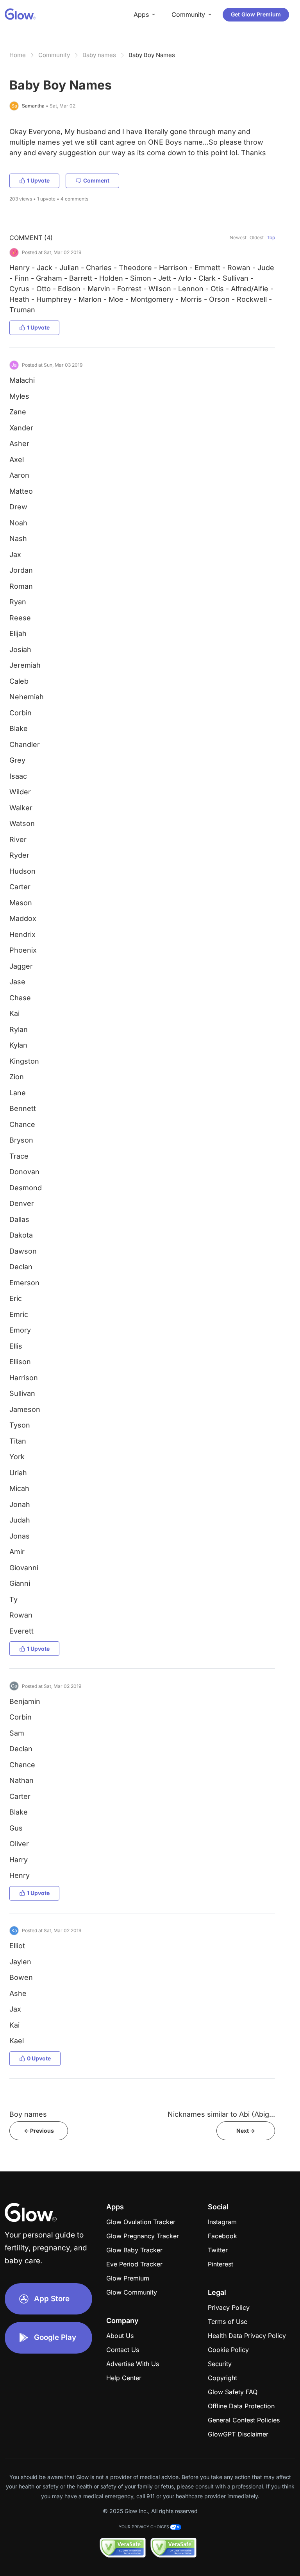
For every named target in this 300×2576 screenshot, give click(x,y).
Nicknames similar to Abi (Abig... (221, 2114)
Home (18, 55)
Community (54, 55)
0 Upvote (39, 2058)
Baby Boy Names (152, 55)
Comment (96, 180)
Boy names (28, 2114)
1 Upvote (38, 180)
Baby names (99, 55)
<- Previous (39, 2131)
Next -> (246, 2131)
